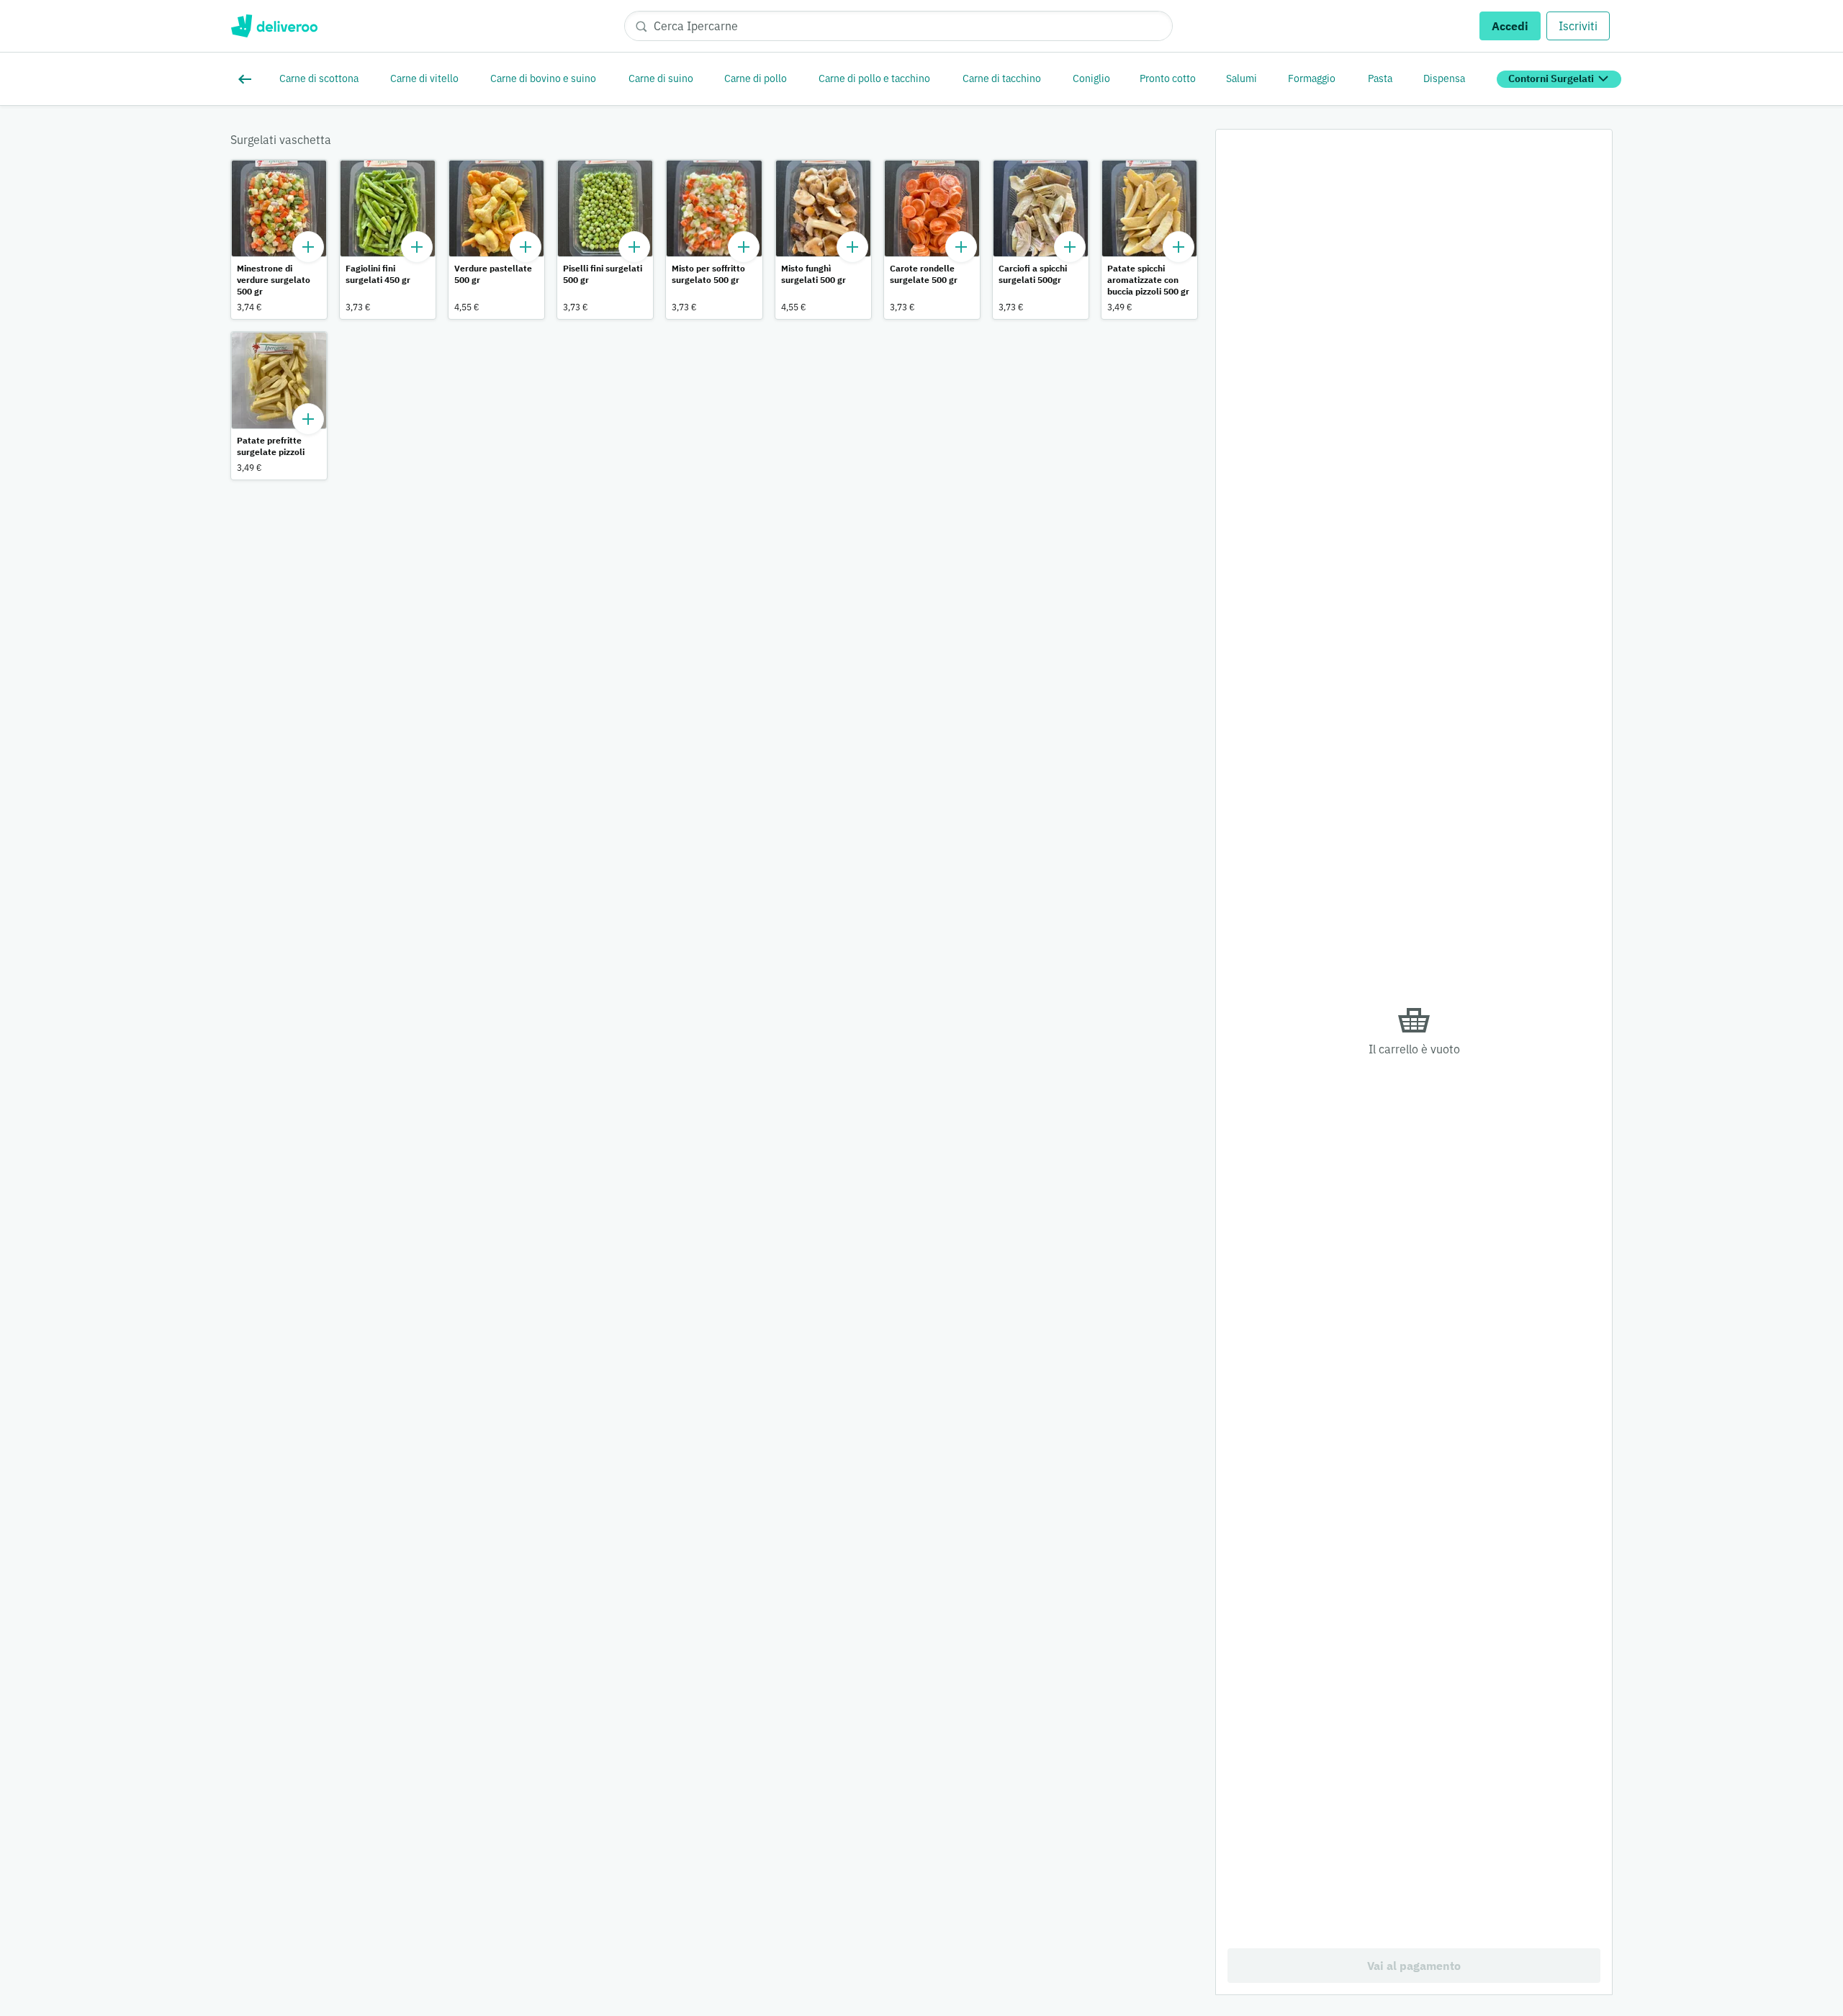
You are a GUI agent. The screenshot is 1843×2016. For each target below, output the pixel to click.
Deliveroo (274, 26)
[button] (279, 239)
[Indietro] (248, 79)
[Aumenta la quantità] (308, 247)
